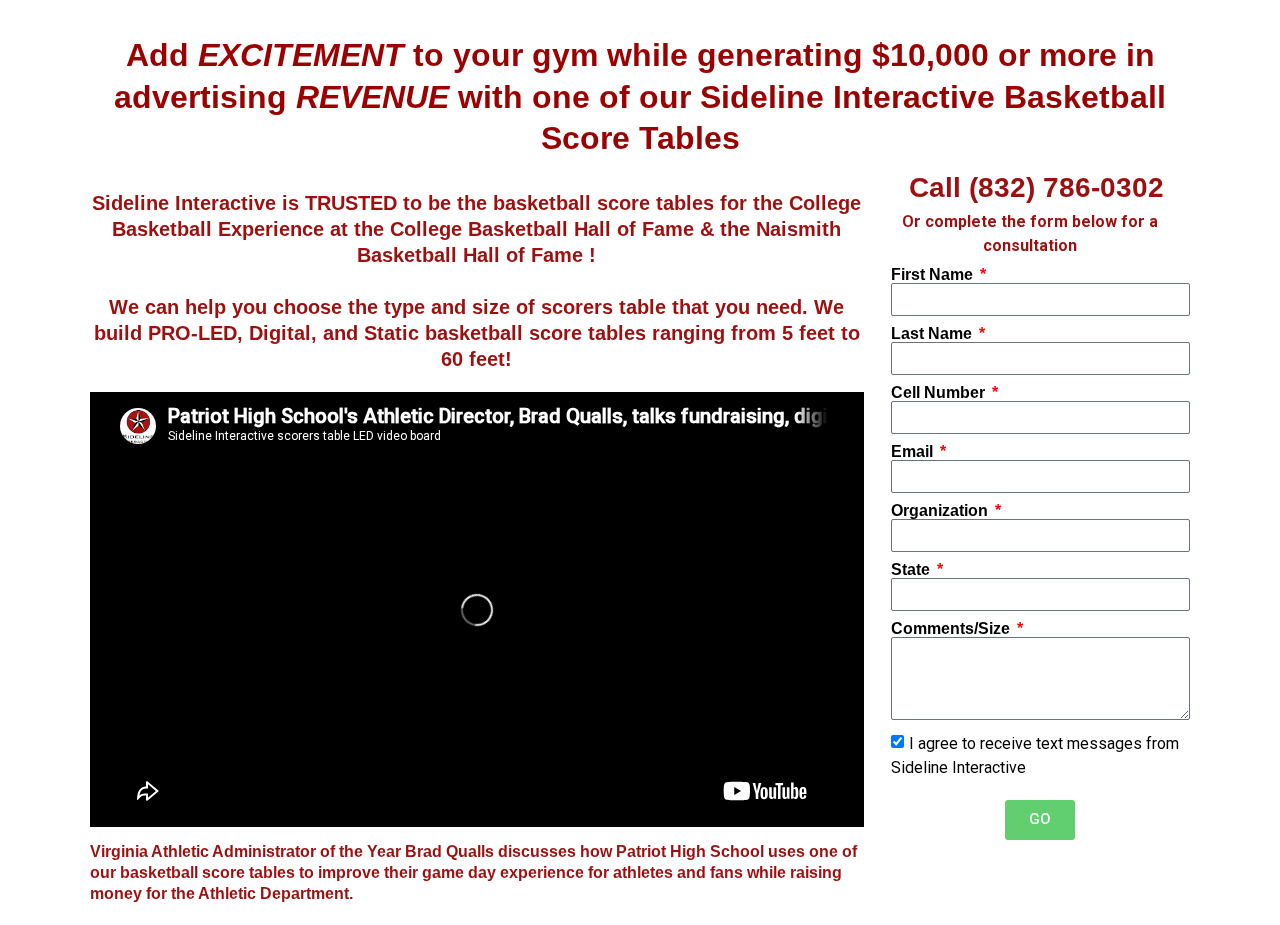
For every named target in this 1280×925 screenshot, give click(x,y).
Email (914, 452)
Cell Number (940, 393)
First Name (934, 275)
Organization (941, 511)
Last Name (933, 334)
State (912, 570)
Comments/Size (952, 629)
